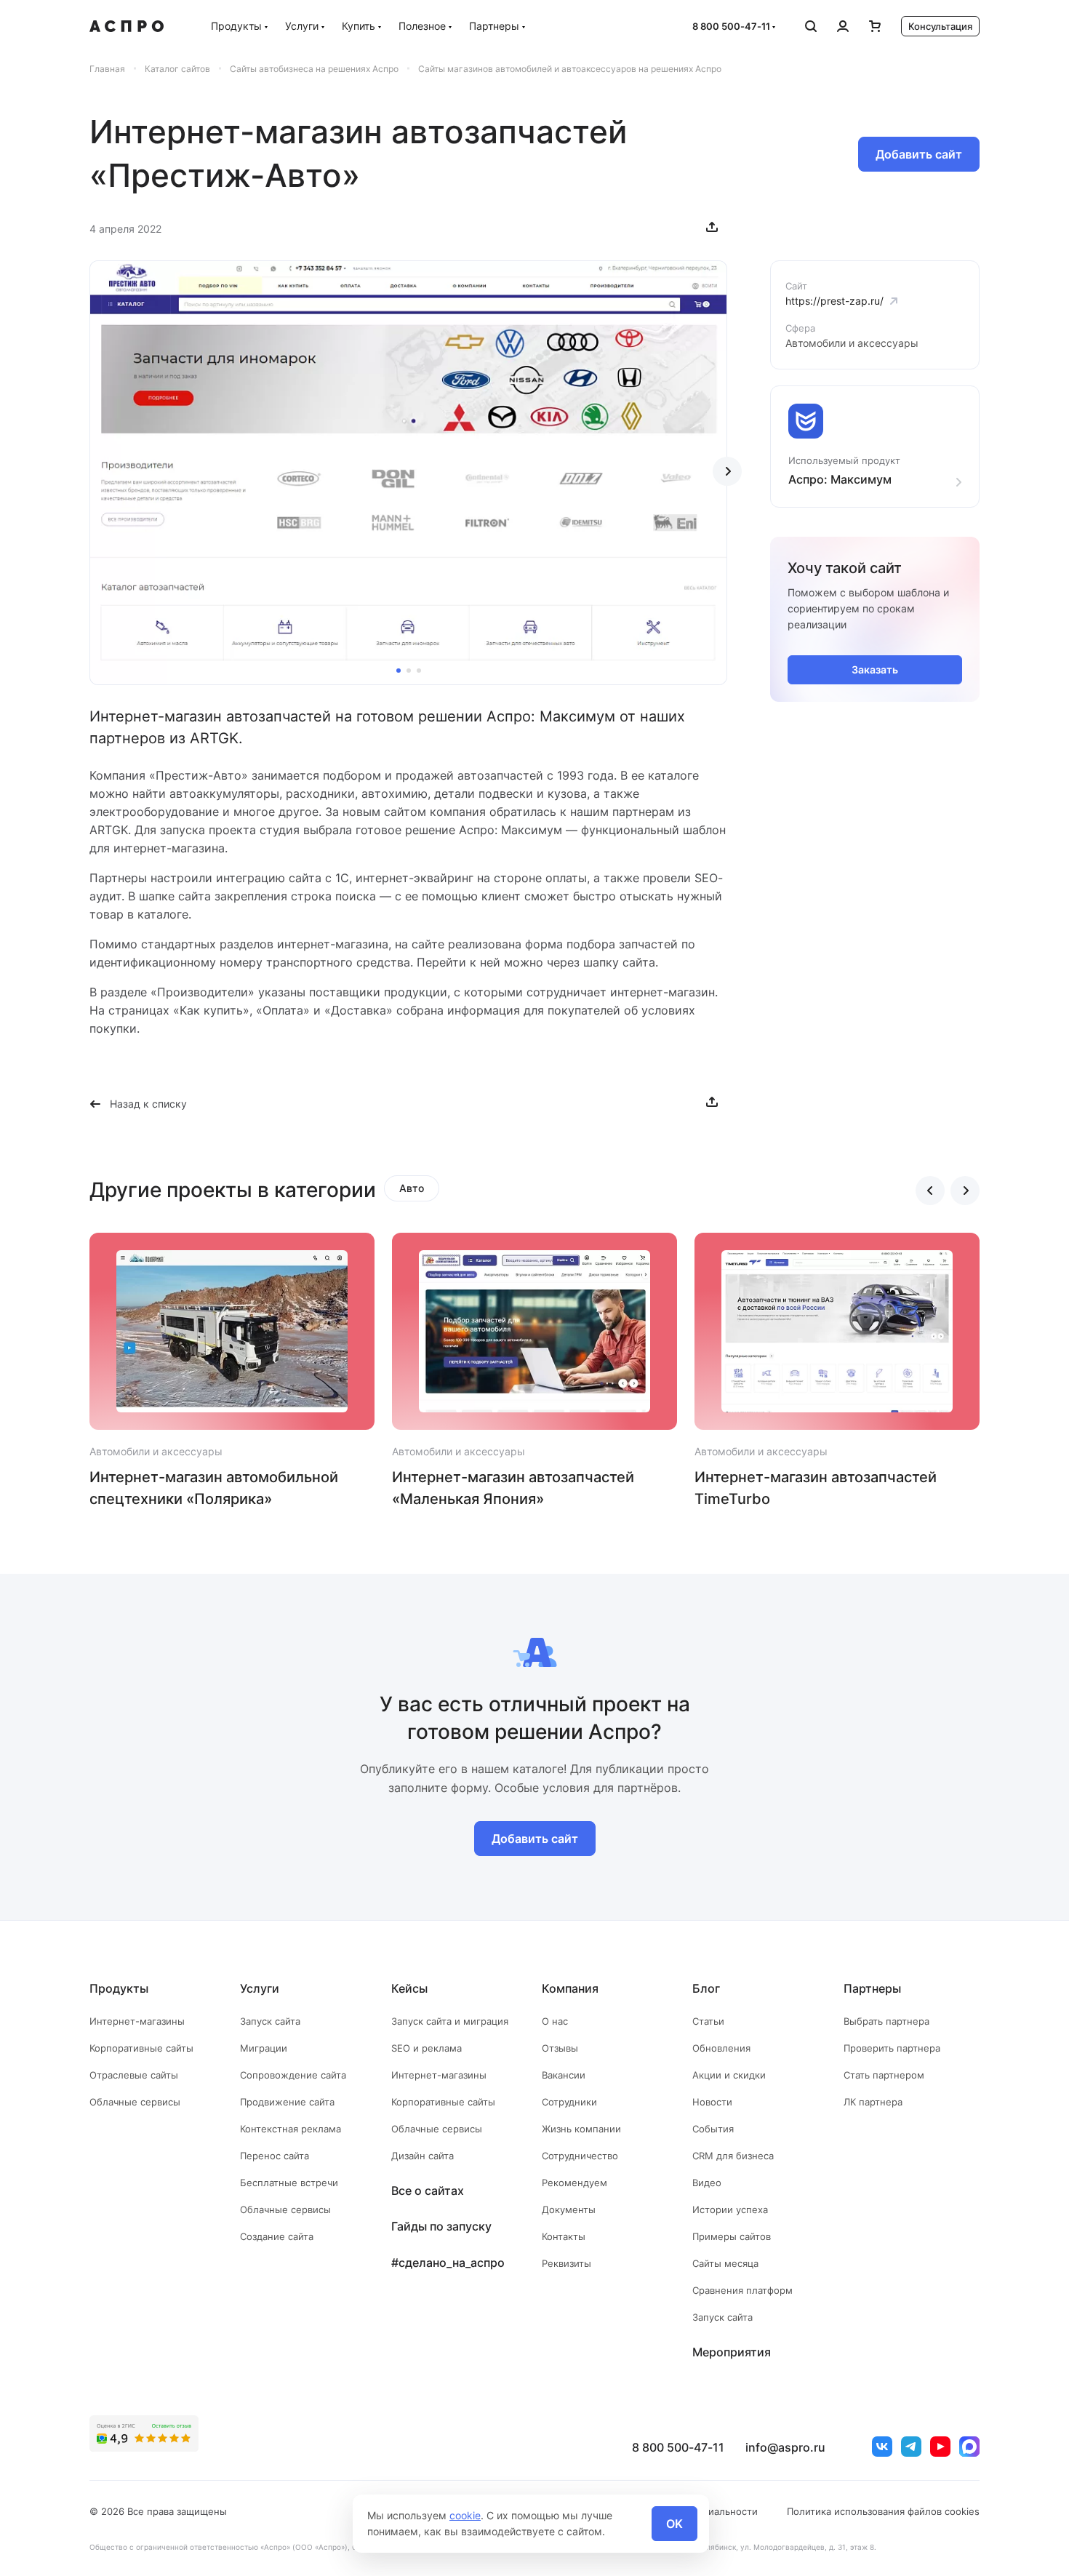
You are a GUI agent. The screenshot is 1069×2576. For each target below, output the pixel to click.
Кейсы (409, 1988)
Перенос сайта (275, 2156)
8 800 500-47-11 (731, 26)
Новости (712, 2102)
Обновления (721, 2048)
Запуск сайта (270, 2021)
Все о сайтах (428, 2191)
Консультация (940, 26)
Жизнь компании (581, 2129)
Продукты (236, 26)
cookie (465, 2515)
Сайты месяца (725, 2263)
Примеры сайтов (732, 2236)
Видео (707, 2183)
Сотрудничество (580, 2156)
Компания (570, 1988)
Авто (412, 1188)
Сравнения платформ (742, 2290)
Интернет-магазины (137, 2021)
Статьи (708, 2021)
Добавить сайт (919, 154)
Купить (359, 26)
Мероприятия (732, 2352)
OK (674, 2524)
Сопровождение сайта (293, 2075)
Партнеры (494, 26)
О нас (555, 2021)
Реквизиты (566, 2263)
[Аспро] (127, 26)
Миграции (264, 2048)
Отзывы (560, 2048)
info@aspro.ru (785, 2447)
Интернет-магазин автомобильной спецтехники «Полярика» (214, 1488)
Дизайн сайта (423, 2156)
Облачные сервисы (135, 2102)
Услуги (302, 26)
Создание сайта (277, 2236)
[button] (399, 671)
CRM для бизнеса (733, 2156)
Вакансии (564, 2075)
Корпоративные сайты (141, 2048)
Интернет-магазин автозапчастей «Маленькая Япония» (513, 1488)
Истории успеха (730, 2209)
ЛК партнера (873, 2102)
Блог (706, 1988)
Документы (569, 2209)
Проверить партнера (892, 2048)
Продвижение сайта (287, 2102)
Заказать (875, 669)
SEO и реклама (427, 2048)
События (713, 2129)
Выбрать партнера (886, 2021)
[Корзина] (875, 26)
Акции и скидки (729, 2075)
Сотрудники (569, 2102)
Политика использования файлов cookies (883, 2511)
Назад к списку (148, 1104)
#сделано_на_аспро (448, 2263)
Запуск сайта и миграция (450, 2021)
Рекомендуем (574, 2183)
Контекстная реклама (291, 2129)
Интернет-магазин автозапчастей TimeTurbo (816, 1488)
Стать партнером (884, 2075)
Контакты (564, 2236)
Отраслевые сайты (134, 2075)
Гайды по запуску (441, 2226)
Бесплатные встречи (289, 2183)
